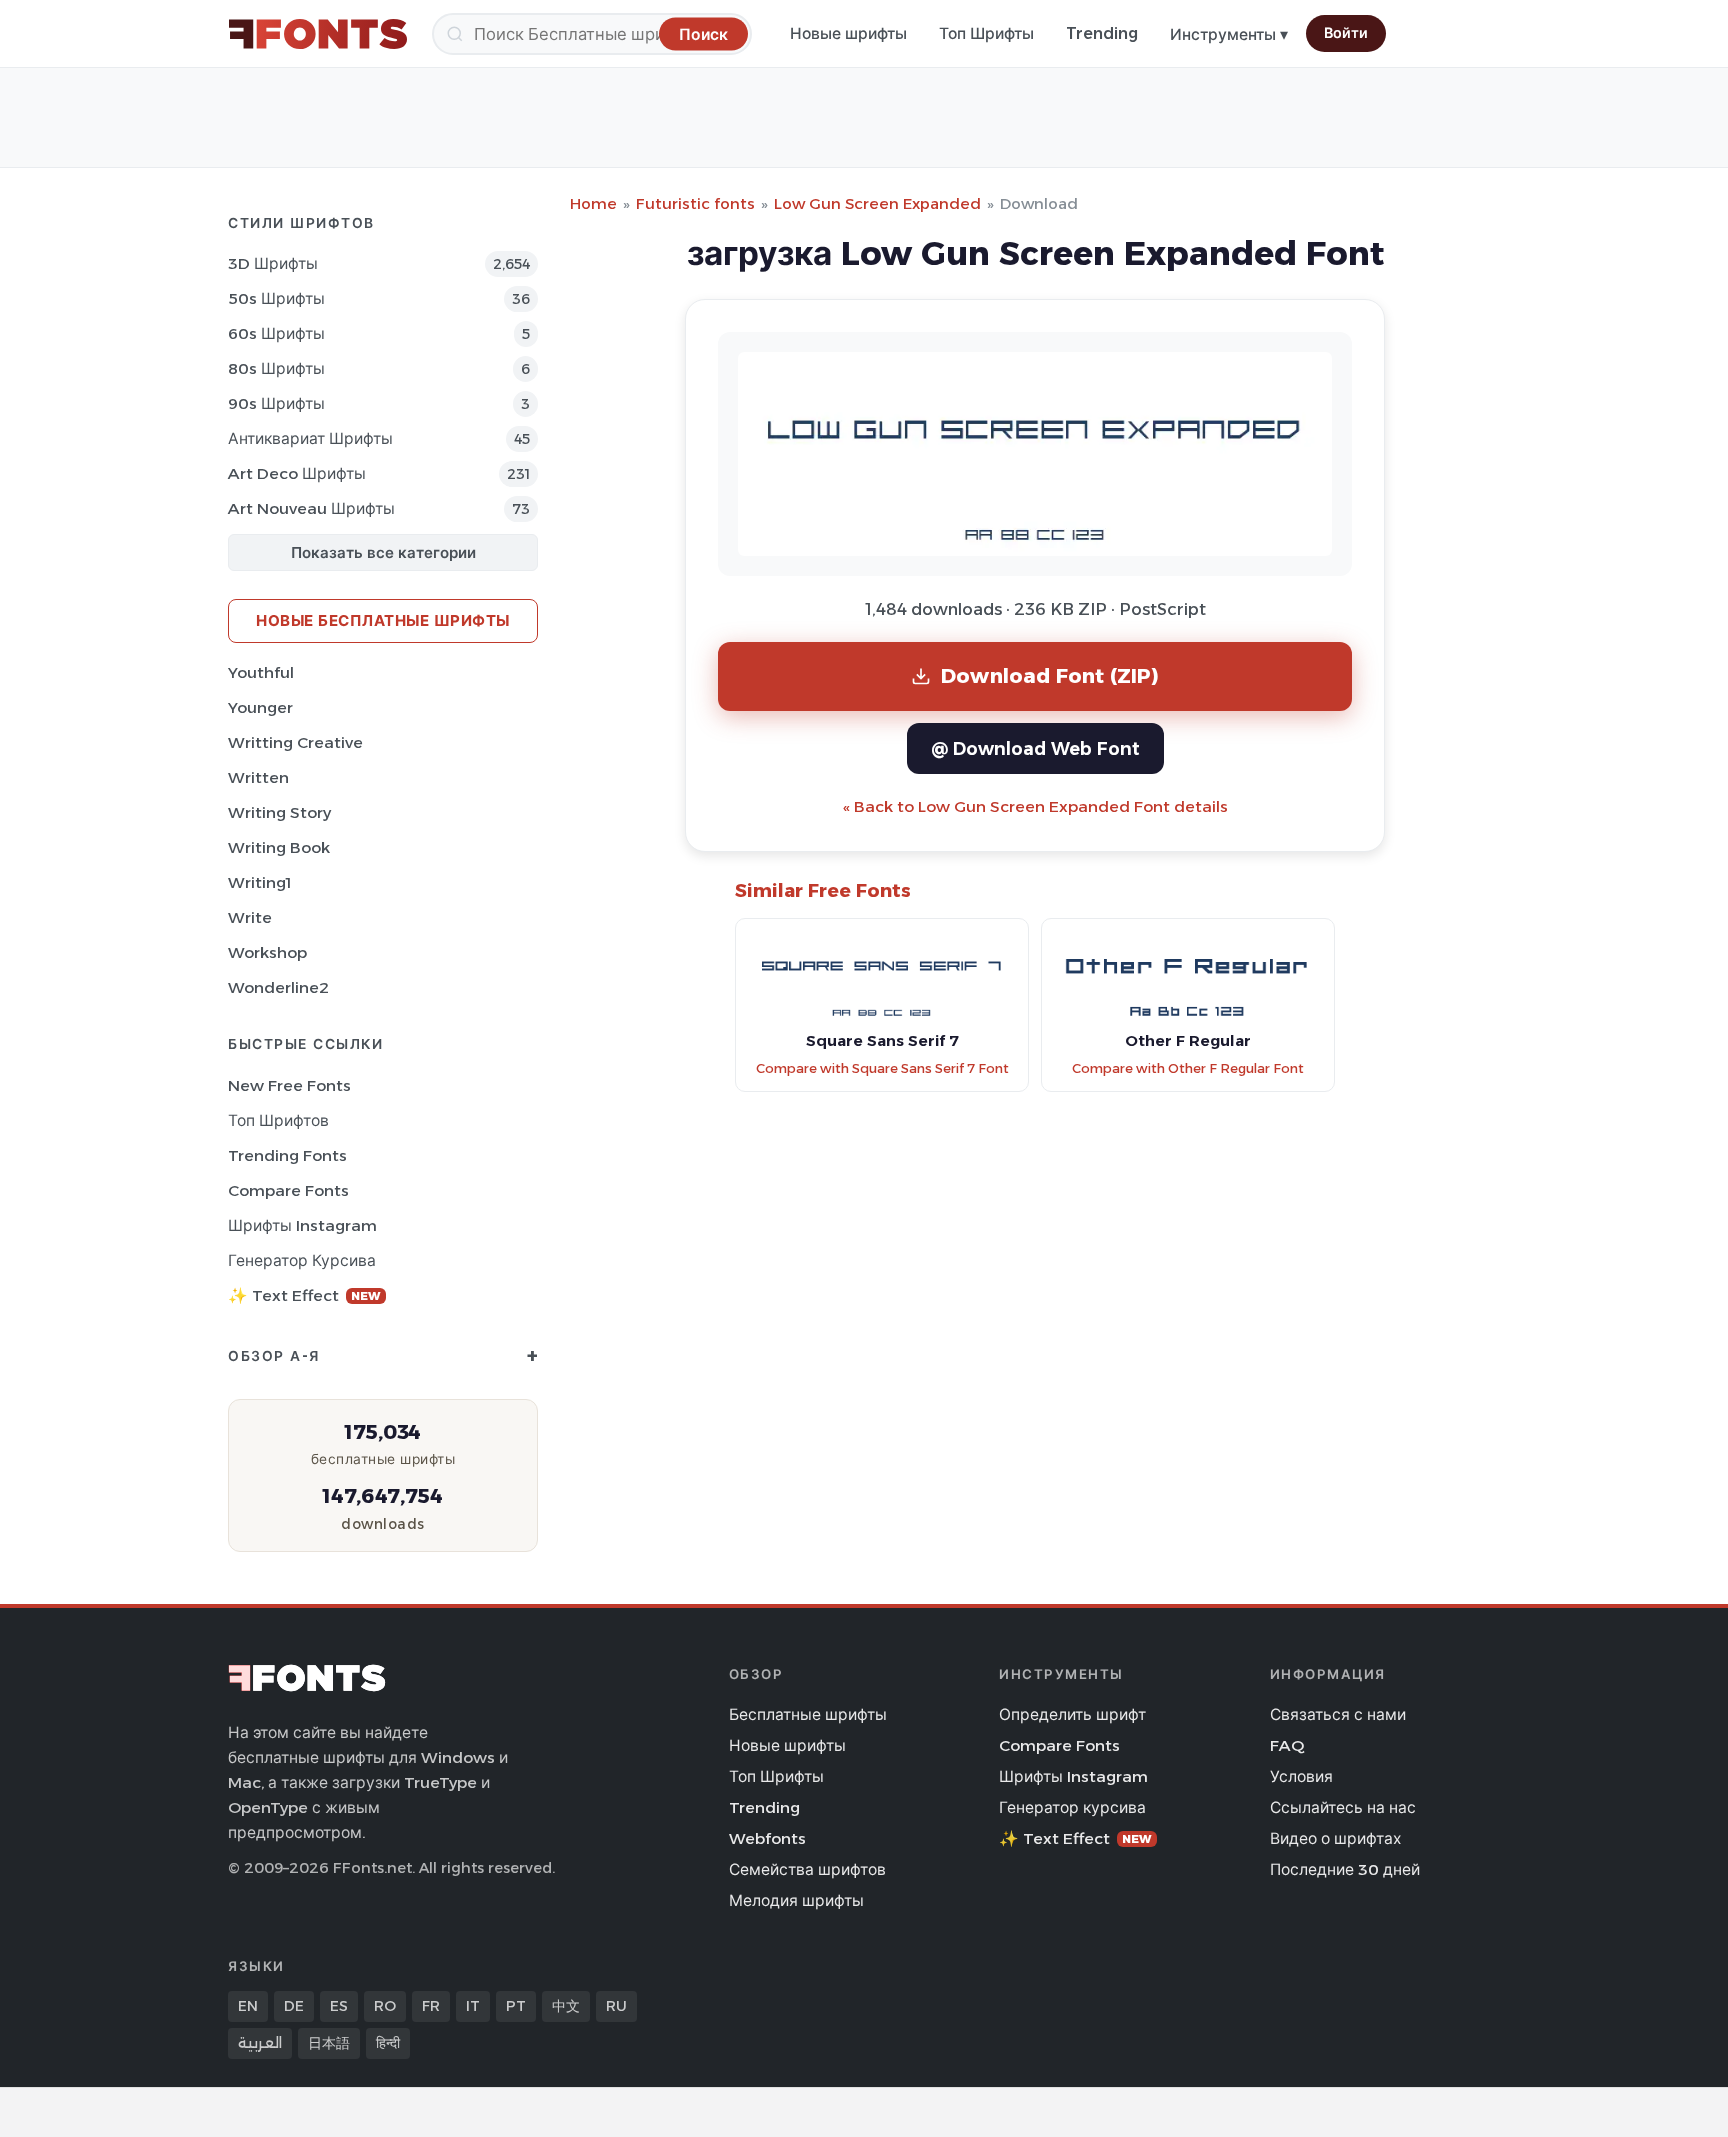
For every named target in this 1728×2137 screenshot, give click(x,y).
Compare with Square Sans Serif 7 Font (882, 1068)
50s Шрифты (276, 298)
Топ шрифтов (278, 1120)
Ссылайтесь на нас (1343, 1807)
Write (250, 917)
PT (516, 2006)
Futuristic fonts (695, 203)
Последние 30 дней (1345, 1869)
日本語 (329, 2043)
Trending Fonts (287, 1155)
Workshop (267, 952)
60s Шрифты (276, 333)
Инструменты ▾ (1229, 34)
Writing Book (279, 847)
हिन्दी (388, 2043)
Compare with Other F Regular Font (1188, 1068)
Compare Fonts (288, 1190)
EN (248, 2006)
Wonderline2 (278, 987)
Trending (1102, 33)
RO (385, 2006)
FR (431, 2006)
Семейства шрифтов (807, 1869)
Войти (1346, 33)
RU (616, 2006)
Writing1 (259, 882)
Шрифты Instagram (302, 1225)
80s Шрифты (276, 368)
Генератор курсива (302, 1260)
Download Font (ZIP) (1050, 675)
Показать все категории (383, 552)
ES (339, 2006)
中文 (566, 2006)
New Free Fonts (289, 1085)
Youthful (261, 672)
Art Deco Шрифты (297, 473)
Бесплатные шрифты (808, 1714)
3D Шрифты (273, 263)
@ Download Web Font (1035, 748)
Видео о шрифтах (1335, 1838)
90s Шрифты (276, 403)
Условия (1301, 1776)
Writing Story (279, 812)
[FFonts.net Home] (318, 34)
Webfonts (767, 1838)
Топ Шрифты (986, 33)
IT (473, 2006)
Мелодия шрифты (796, 1900)
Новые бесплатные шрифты (383, 620)
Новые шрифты (848, 33)
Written (258, 777)
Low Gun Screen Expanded (877, 203)
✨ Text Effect (304, 1295)
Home (593, 203)
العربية (260, 2043)
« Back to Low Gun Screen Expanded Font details (1035, 806)
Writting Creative (295, 742)
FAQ (1287, 1745)
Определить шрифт (1072, 1714)
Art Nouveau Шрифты (311, 508)
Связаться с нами (1338, 1714)
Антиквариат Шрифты (310, 438)
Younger (260, 707)
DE (294, 2006)
